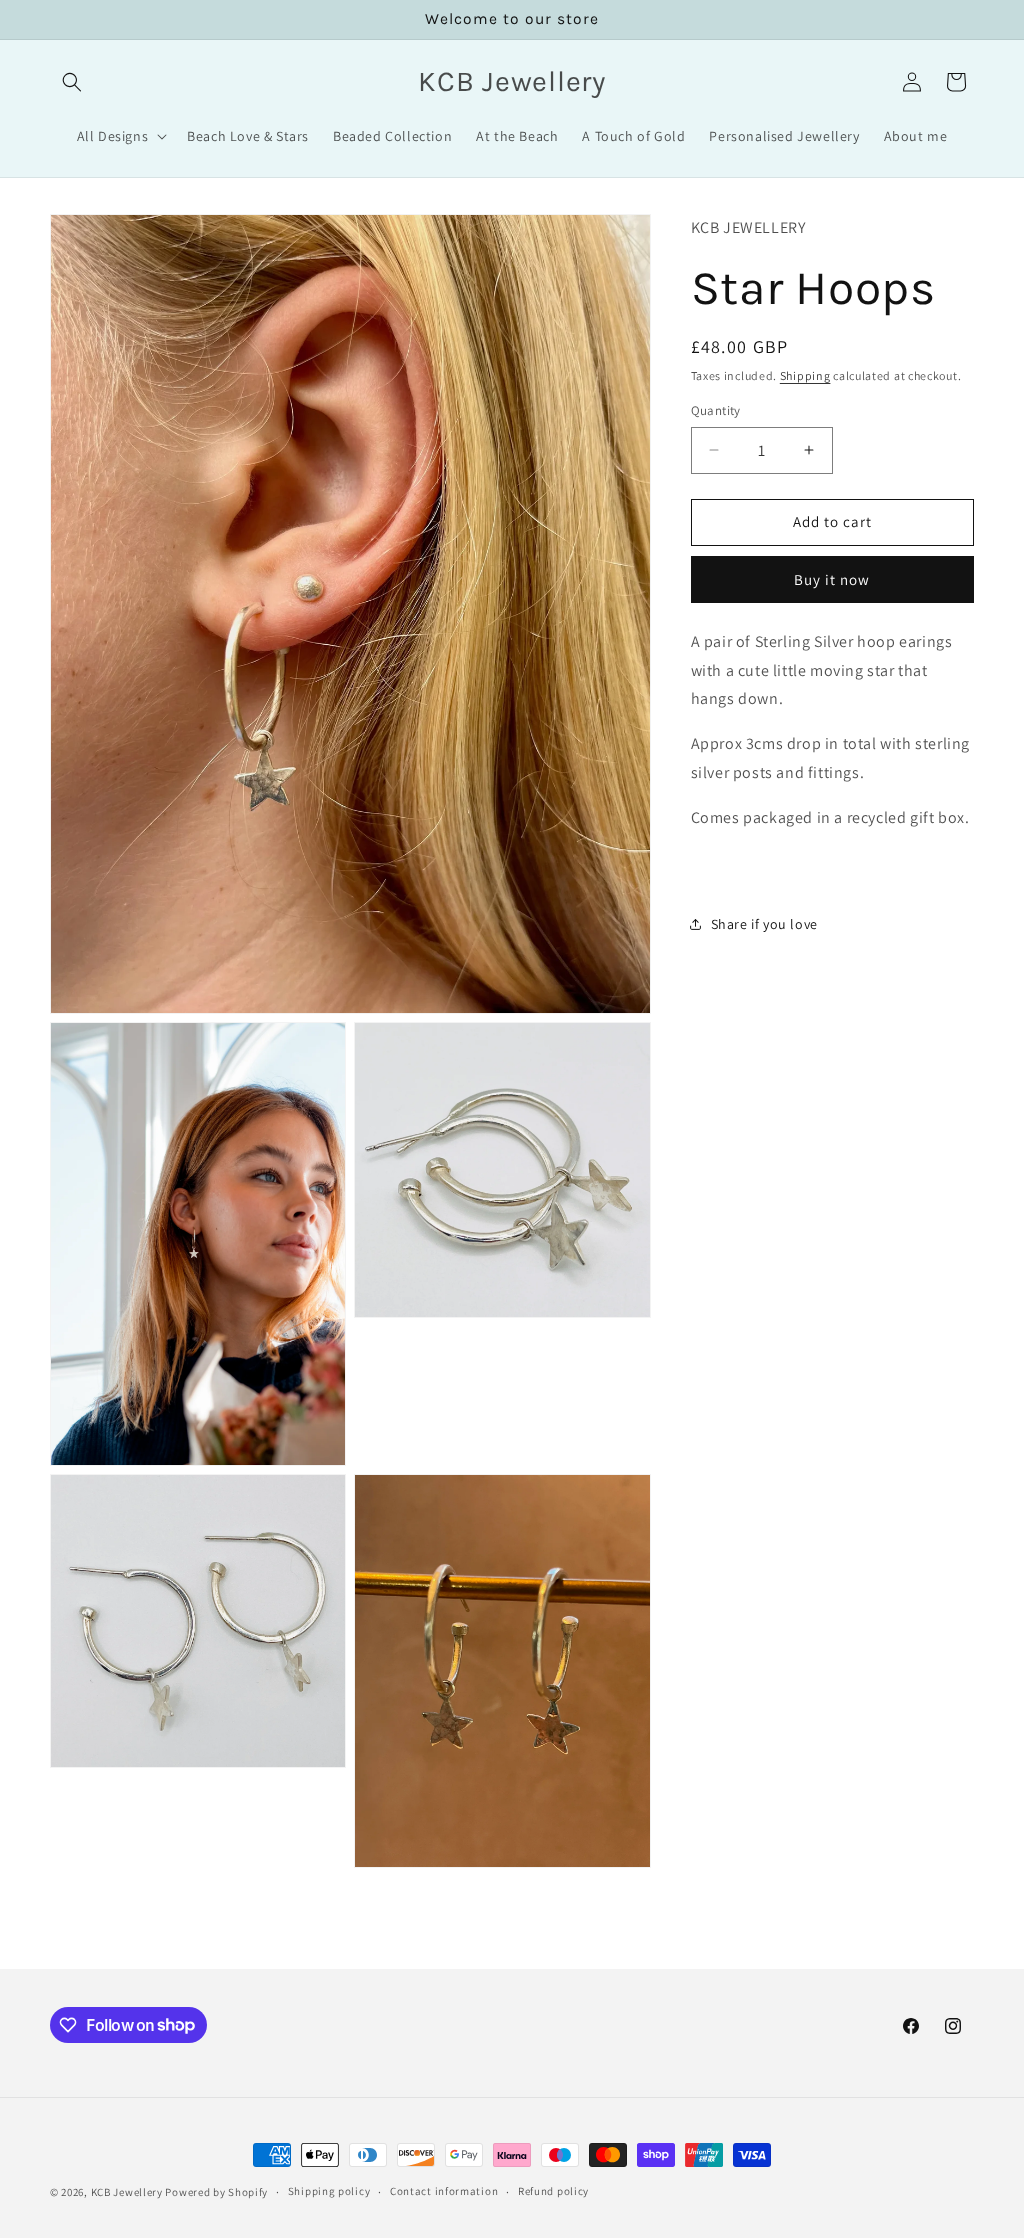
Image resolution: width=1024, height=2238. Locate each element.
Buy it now (832, 579)
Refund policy (553, 2191)
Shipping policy (329, 2191)
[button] (72, 82)
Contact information (444, 2191)
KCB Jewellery (127, 2192)
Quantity (716, 410)
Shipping (805, 375)
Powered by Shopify (216, 2192)
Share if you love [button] (764, 924)
